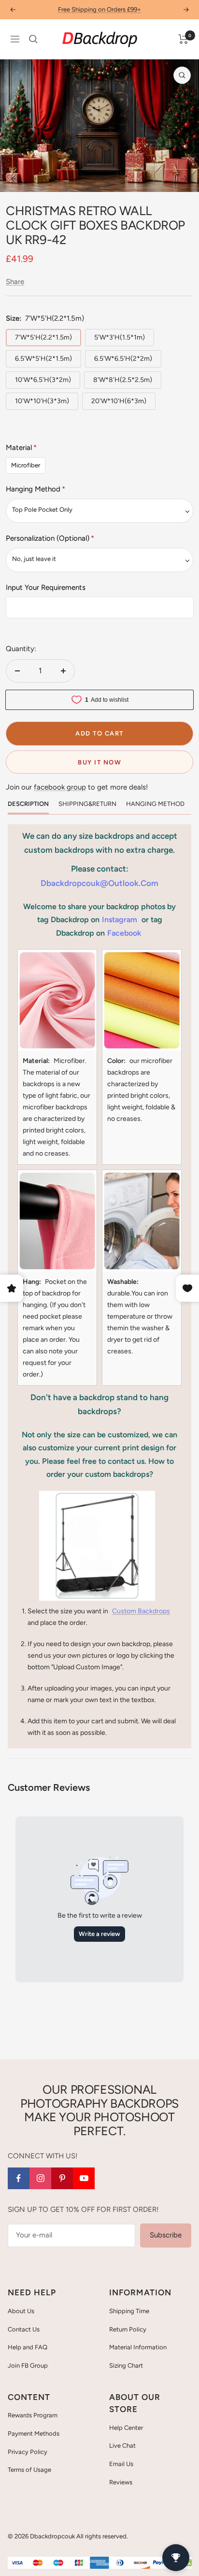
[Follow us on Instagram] (40, 2178)
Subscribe (166, 2235)
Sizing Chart (126, 2365)
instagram (120, 920)
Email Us (121, 2464)
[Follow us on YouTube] (84, 2178)
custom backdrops (141, 1611)
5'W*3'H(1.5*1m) (120, 337)
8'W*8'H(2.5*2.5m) (123, 380)
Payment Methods (34, 2433)
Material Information (138, 2347)
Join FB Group (28, 2365)
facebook (124, 933)
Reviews (121, 2482)
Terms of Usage (29, 2470)
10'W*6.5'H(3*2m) (43, 380)
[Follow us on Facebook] (19, 2178)
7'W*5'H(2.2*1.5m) (43, 337)
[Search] (33, 39)
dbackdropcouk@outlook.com (99, 883)
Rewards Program (33, 2415)
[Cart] (183, 39)
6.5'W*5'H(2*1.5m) (43, 359)
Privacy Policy (28, 2452)
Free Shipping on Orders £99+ (99, 9)
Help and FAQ (28, 2347)
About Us (21, 2311)
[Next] (184, 179)
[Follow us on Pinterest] (62, 2178)
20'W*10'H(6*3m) (119, 401)
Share (15, 282)
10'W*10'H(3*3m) (42, 401)
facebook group (60, 787)
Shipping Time (129, 2311)
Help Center (126, 2428)
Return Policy (128, 2329)
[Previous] (15, 179)
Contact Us (24, 2329)
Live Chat (122, 2446)
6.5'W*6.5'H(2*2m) (123, 359)
